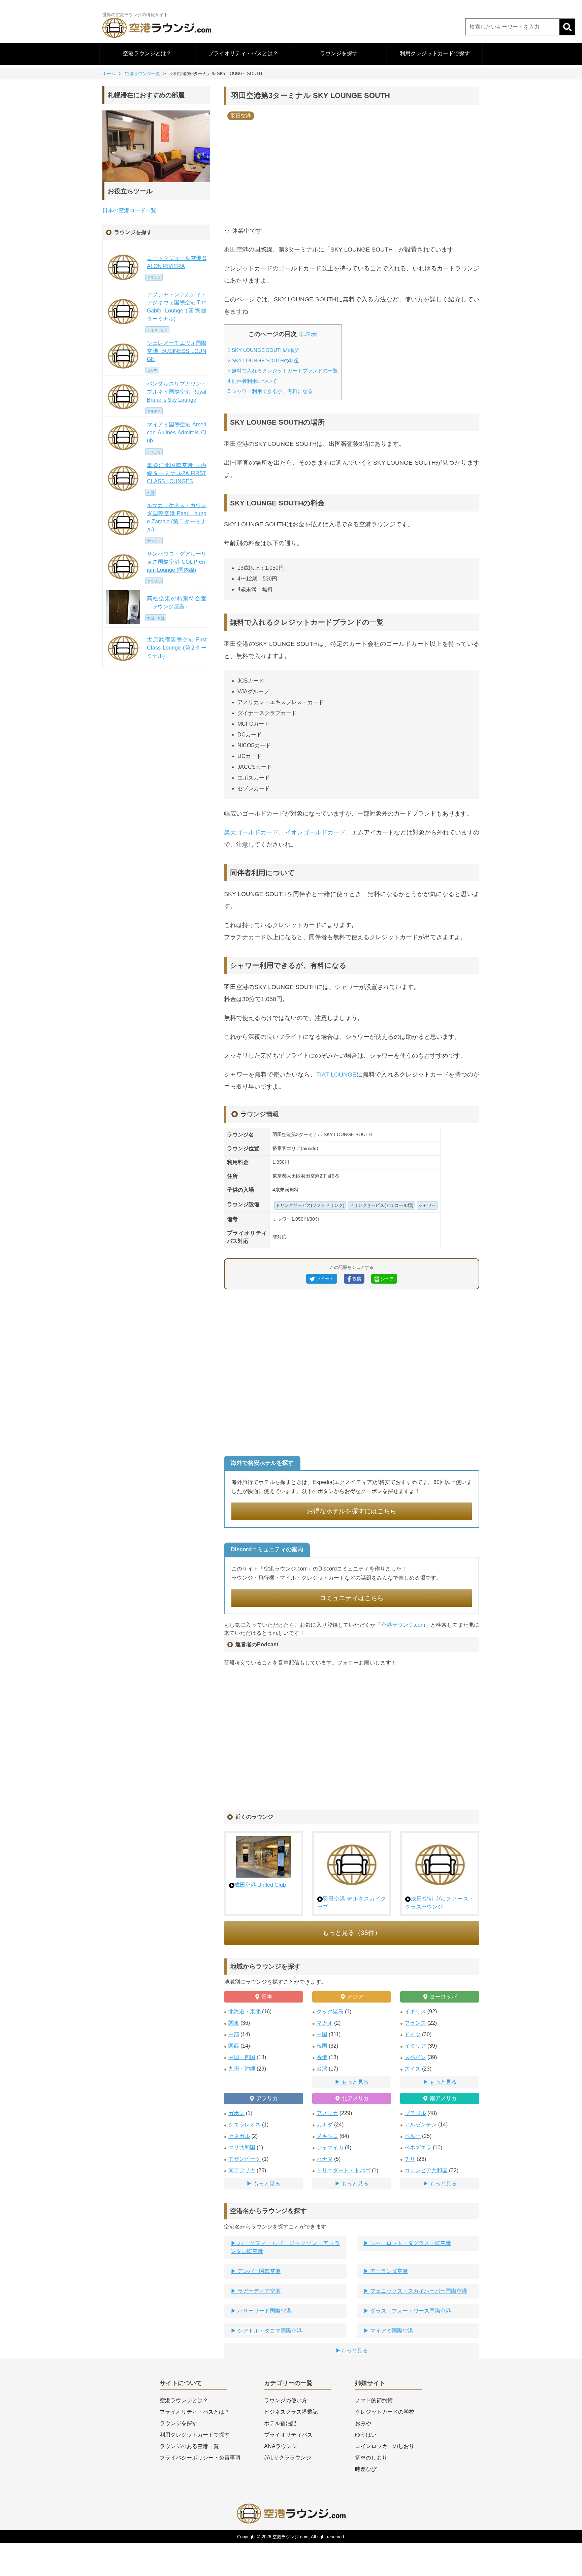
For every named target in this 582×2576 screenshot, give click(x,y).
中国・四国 (242, 2057)
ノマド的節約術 (374, 2400)
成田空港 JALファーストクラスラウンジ (440, 1903)
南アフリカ (242, 2170)
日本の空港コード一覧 (129, 210)
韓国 (322, 2046)
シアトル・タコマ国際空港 (269, 2331)
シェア (386, 1279)
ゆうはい (366, 2435)
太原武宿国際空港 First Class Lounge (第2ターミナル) (177, 648)
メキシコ (327, 2136)
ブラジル (415, 2113)
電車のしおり (371, 2458)
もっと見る (355, 2082)
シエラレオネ (245, 2125)
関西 (234, 2046)
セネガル (239, 2136)
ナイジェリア (157, 330)
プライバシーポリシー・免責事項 (200, 2458)
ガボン (236, 2113)
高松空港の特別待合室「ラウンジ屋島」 (177, 603)
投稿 (356, 1279)
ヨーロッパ (443, 1997)
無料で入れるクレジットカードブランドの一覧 (283, 371)
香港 (322, 2057)
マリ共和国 (242, 2148)
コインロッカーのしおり (385, 2446)
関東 (234, 2023)
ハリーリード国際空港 (264, 2311)
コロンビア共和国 (426, 2170)
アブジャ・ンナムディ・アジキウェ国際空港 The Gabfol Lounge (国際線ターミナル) (177, 307)
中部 (234, 2034)
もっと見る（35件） (352, 1933)
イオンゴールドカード (315, 832)
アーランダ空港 (388, 2271)
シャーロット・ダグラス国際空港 (410, 2243)
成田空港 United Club (260, 1885)
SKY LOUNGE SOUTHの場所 (263, 350)
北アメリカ (355, 2098)
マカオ (325, 2023)
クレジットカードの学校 (385, 2412)
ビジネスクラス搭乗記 (291, 2412)
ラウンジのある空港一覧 (189, 2446)
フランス (415, 2023)
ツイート (324, 1279)
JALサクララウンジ (288, 2458)
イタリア (415, 2046)
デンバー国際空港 (258, 2271)
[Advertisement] (352, 171)
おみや (363, 2423)
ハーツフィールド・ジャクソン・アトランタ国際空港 (285, 2247)
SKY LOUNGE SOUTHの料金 (263, 360)
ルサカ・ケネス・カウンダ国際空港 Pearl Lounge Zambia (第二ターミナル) (177, 517)
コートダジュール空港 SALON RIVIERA (177, 262)
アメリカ (327, 2113)
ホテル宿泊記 (280, 2423)
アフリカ (267, 2098)
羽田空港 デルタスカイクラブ (352, 1903)
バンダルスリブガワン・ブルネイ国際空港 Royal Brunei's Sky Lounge (177, 392)
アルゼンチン (421, 2125)
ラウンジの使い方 (286, 2400)
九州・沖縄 (242, 2069)
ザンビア (154, 541)
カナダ (325, 2125)
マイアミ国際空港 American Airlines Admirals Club (177, 433)
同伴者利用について (252, 381)
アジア (355, 1997)
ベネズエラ (418, 2148)
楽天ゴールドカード (251, 832)
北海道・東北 (245, 2011)
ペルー (413, 2136)
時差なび (366, 2469)
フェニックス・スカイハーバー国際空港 (418, 2291)
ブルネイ (154, 411)
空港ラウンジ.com (403, 1625)
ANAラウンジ (281, 2446)
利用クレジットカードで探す (435, 53)
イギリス (415, 2011)
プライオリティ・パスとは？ (243, 53)
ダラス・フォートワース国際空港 (410, 2311)
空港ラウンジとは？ (147, 53)
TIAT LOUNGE (336, 1075)
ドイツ (413, 2034)
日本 (267, 1997)
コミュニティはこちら (352, 1598)
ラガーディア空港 (258, 2291)
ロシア (152, 371)
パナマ (325, 2159)
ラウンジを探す (339, 53)
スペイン (415, 2057)
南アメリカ (443, 2098)
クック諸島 (330, 2011)
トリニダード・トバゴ (344, 2170)
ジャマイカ (330, 2148)
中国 (322, 2034)
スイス (413, 2069)
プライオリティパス (288, 2435)
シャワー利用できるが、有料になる (270, 391)
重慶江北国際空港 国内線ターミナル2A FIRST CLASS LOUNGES (177, 473)
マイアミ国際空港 (391, 2331)
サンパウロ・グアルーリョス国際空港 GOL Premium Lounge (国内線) (177, 562)
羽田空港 (241, 116)
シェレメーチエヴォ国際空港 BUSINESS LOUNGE (177, 351)
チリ (410, 2159)
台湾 (322, 2069)
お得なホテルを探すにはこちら (352, 1511)
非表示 (308, 334)
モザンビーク (245, 2159)
